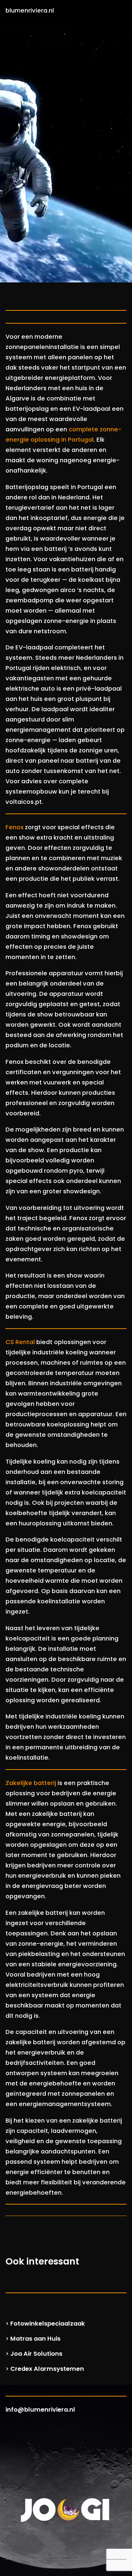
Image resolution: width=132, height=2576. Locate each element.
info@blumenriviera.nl (40, 2410)
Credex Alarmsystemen (47, 2369)
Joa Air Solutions (36, 2354)
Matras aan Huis (35, 2339)
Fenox (14, 827)
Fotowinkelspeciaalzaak (48, 2324)
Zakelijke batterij (31, 1783)
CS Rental (20, 1342)
